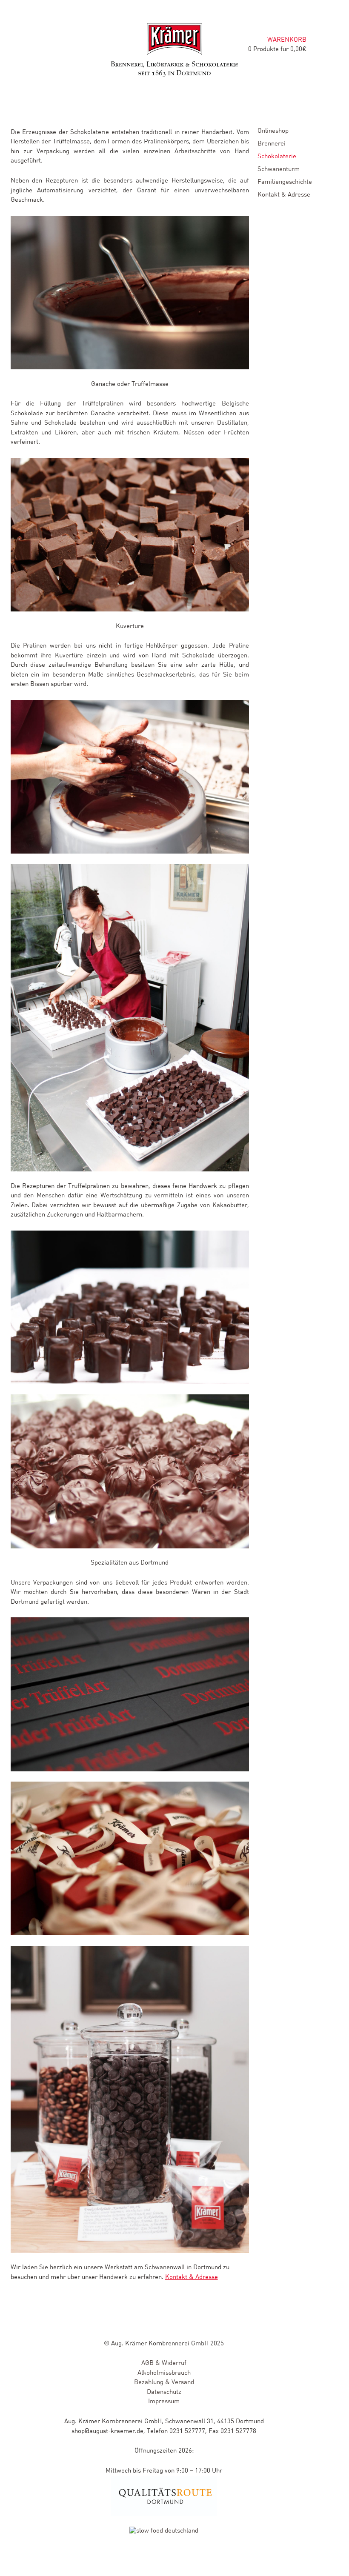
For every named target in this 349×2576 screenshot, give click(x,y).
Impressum (164, 2402)
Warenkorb (287, 40)
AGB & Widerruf (164, 2363)
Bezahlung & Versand (164, 2383)
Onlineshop (273, 131)
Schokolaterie (277, 157)
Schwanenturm (279, 169)
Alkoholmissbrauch (164, 2373)
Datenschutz (164, 2392)
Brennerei (272, 144)
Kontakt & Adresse (192, 2278)
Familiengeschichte (285, 182)
